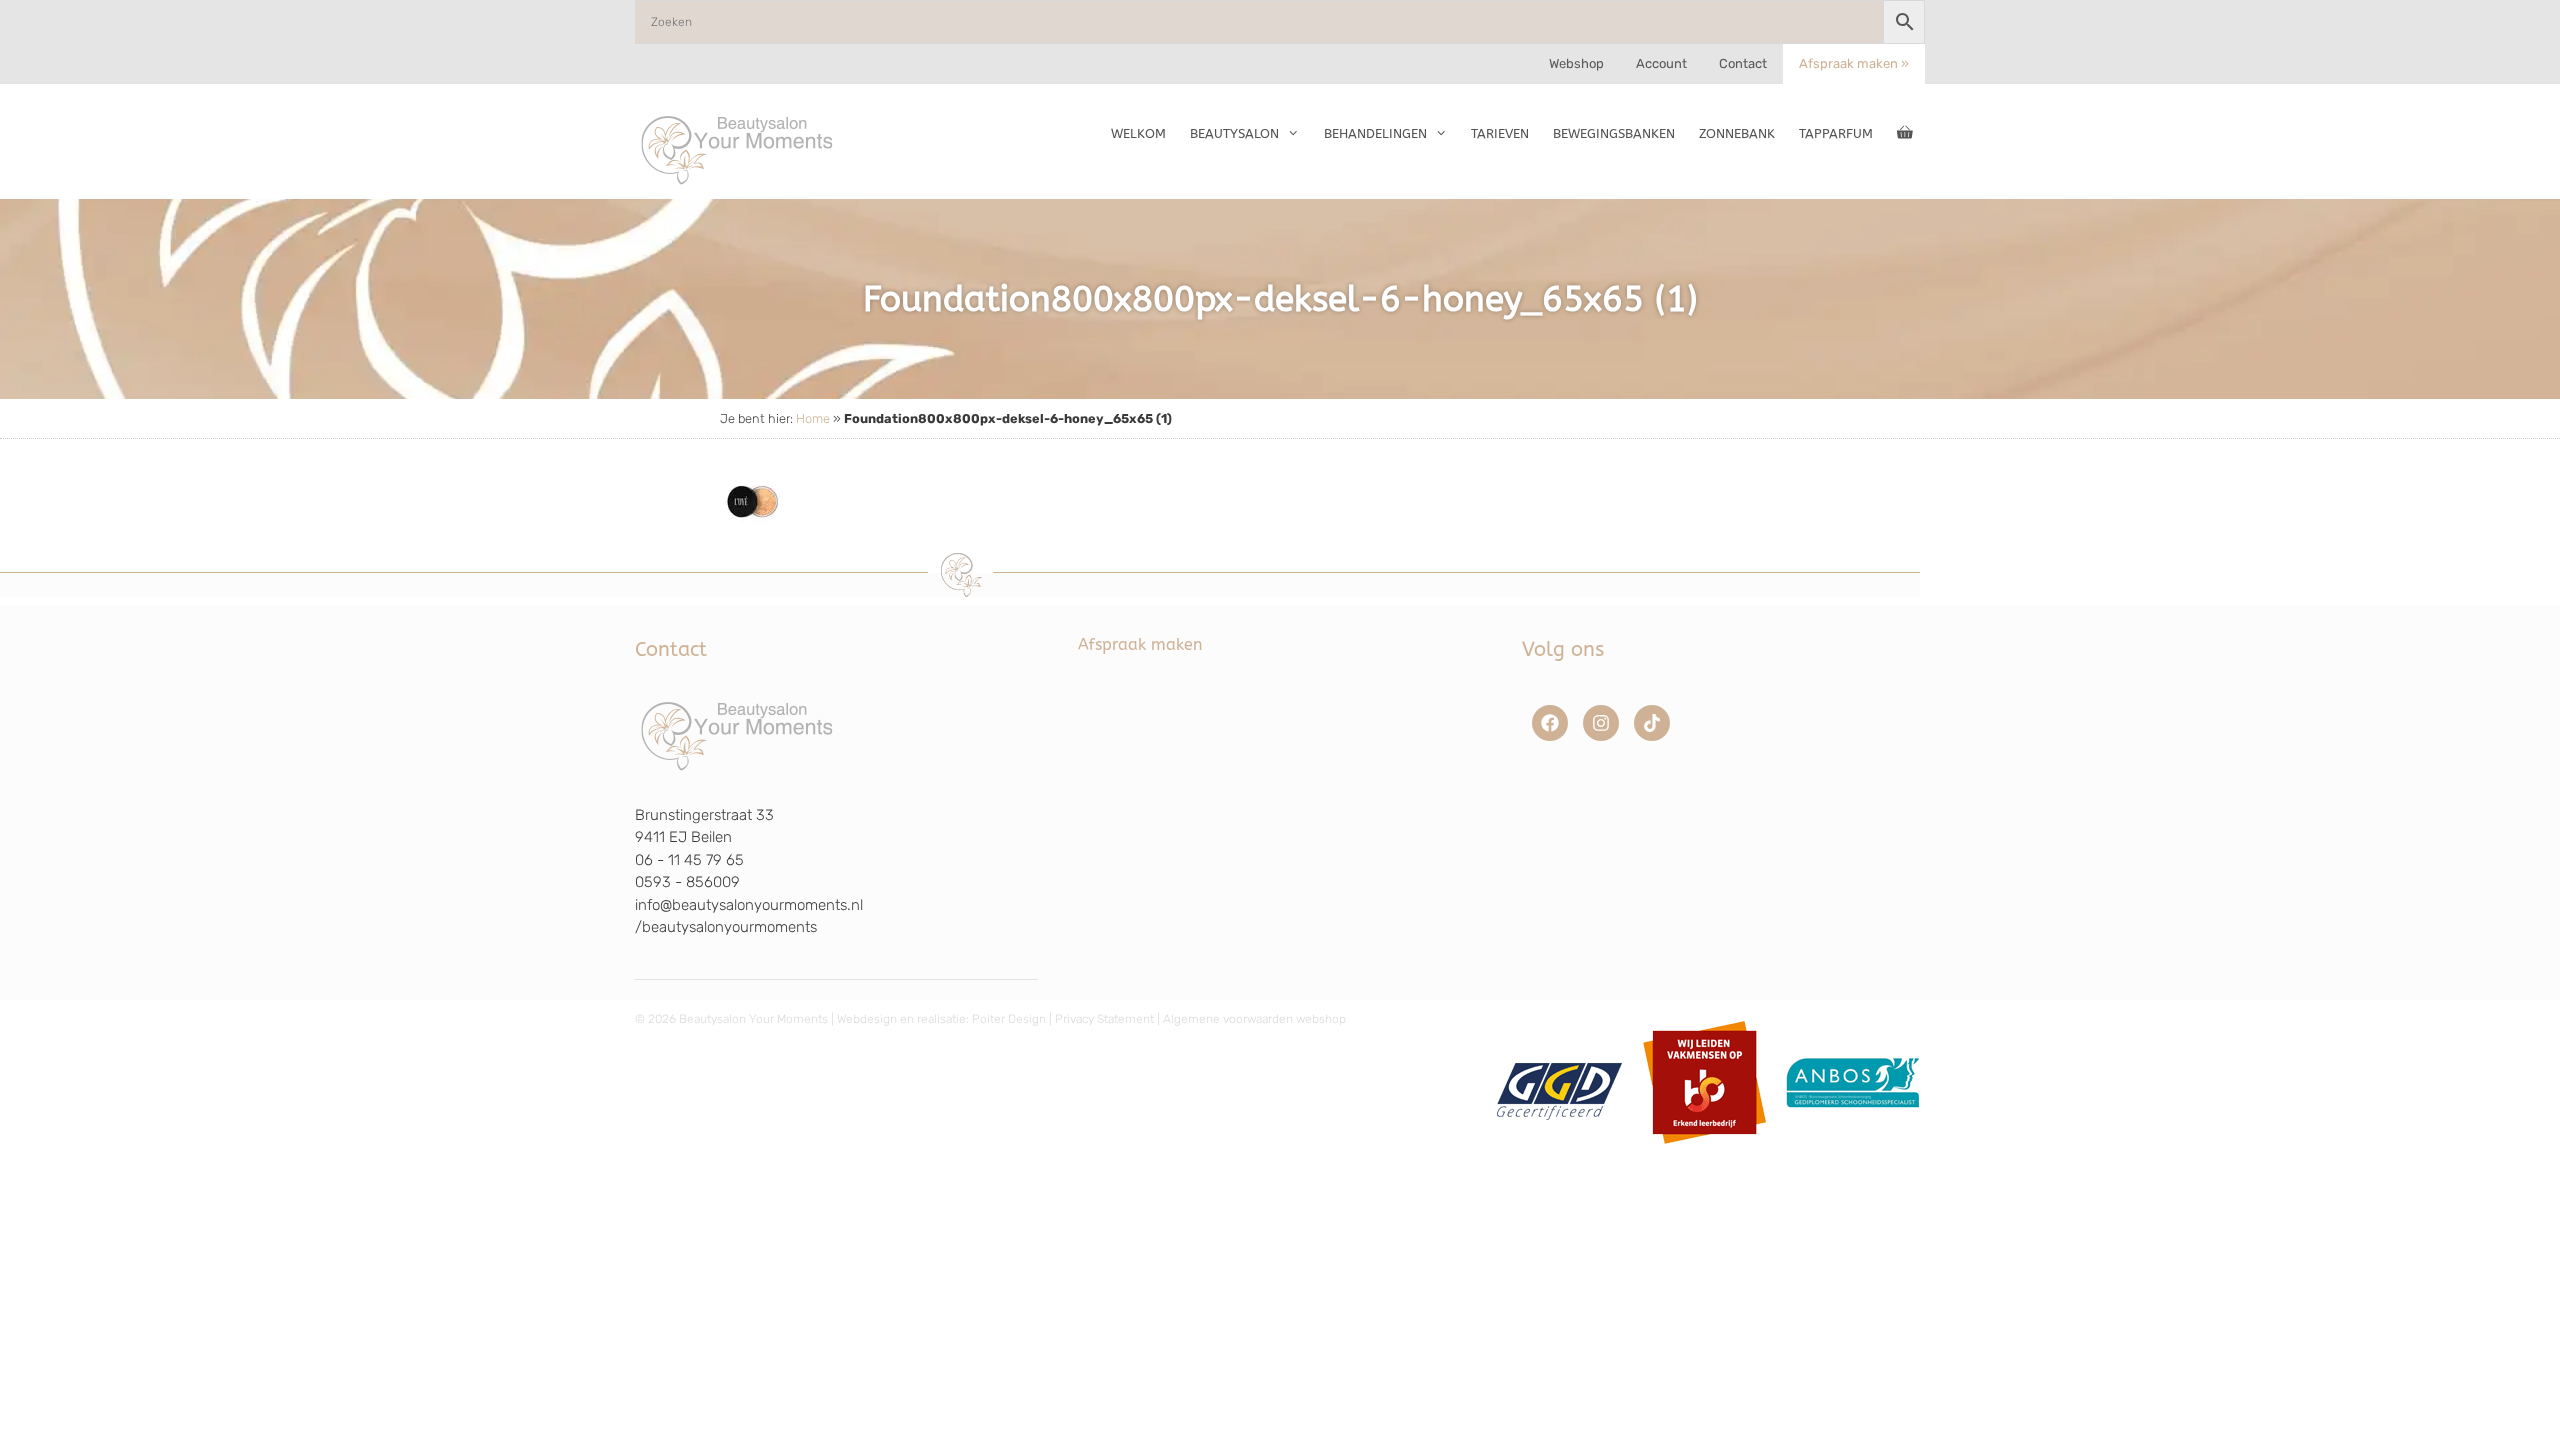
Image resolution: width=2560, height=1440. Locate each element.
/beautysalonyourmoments (726, 927)
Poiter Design (1009, 1019)
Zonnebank (1737, 133)
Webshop (1576, 63)
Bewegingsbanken (1614, 133)
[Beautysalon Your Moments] (738, 149)
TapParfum (1836, 133)
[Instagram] (1601, 723)
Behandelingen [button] (1375, 133)
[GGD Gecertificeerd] (1556, 1151)
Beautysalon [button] (1234, 133)
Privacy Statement (1104, 1019)
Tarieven (1500, 133)
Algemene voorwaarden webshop (1254, 1019)
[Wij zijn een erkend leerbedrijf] (1704, 1151)
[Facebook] (1550, 723)
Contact (1743, 63)
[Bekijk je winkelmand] (1905, 134)
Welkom (1138, 133)
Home (813, 418)
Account (1661, 63)
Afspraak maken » (1854, 63)
